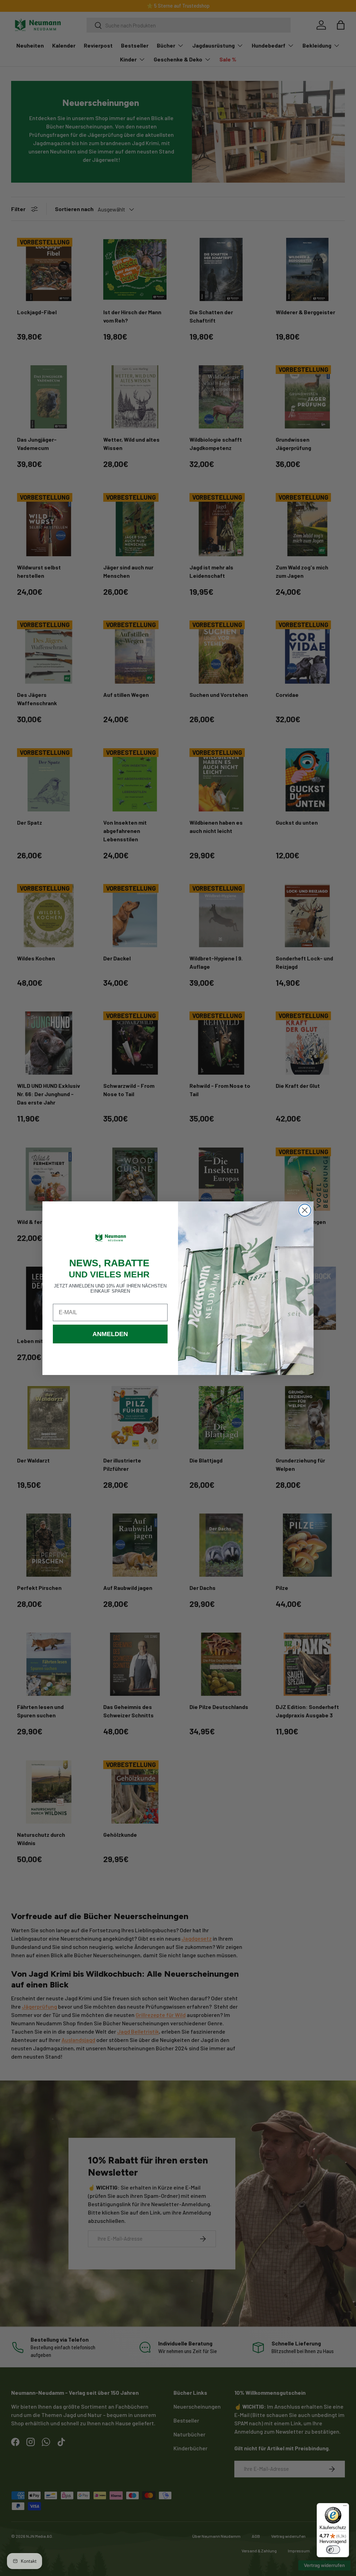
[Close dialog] (305, 1210)
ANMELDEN (110, 1334)
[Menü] (345, 2507)
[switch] (333, 2550)
